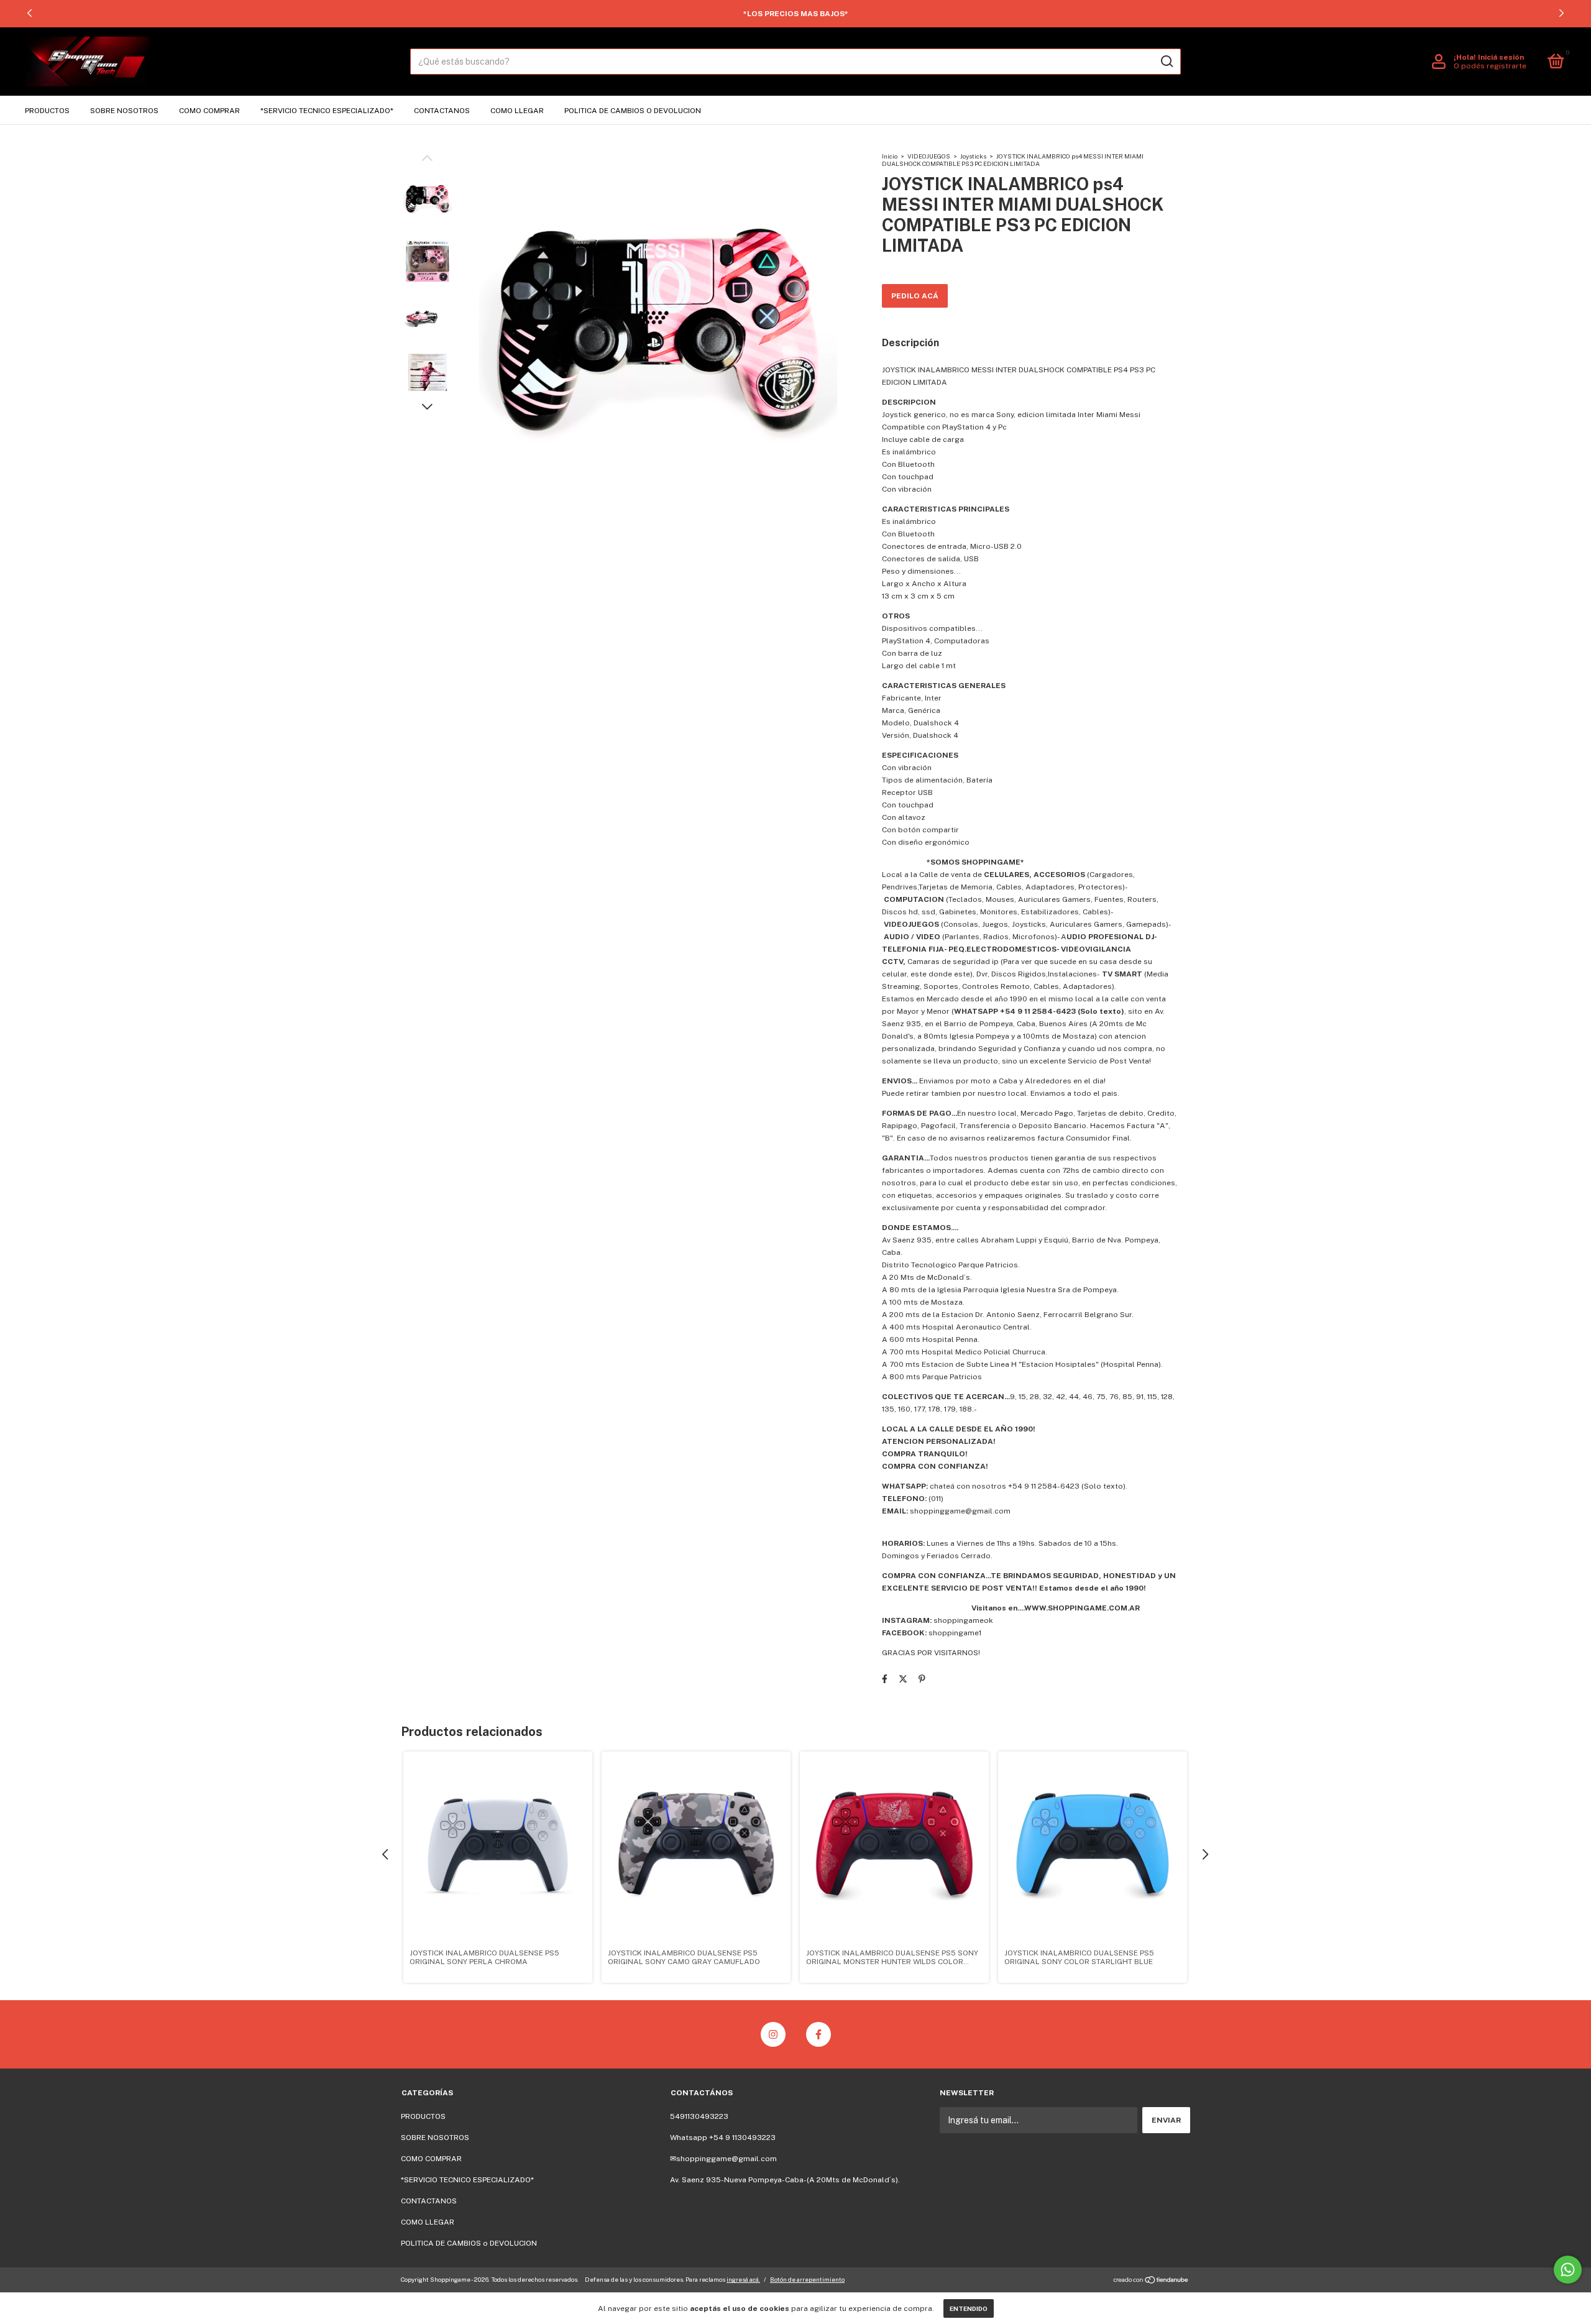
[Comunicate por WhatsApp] (1568, 2270)
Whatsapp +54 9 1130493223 (723, 2138)
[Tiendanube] (1151, 2281)
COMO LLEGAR (517, 111)
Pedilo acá (915, 296)
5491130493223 (699, 2116)
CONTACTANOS (442, 111)
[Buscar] (1166, 62)
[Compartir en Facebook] (885, 1679)
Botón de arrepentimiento (807, 2279)
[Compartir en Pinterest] (922, 1679)
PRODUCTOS (47, 111)
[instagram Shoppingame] (773, 2034)
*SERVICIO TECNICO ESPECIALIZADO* (327, 111)
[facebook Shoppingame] (818, 2034)
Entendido (969, 2308)
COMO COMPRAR (209, 111)
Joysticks (973, 156)
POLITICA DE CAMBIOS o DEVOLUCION (633, 111)
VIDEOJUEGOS (929, 156)
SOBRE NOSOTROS (124, 111)
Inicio (890, 156)
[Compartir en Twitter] (903, 1679)
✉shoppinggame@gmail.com (723, 2159)
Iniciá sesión (1501, 57)
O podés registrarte (1490, 66)
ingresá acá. (743, 2279)
